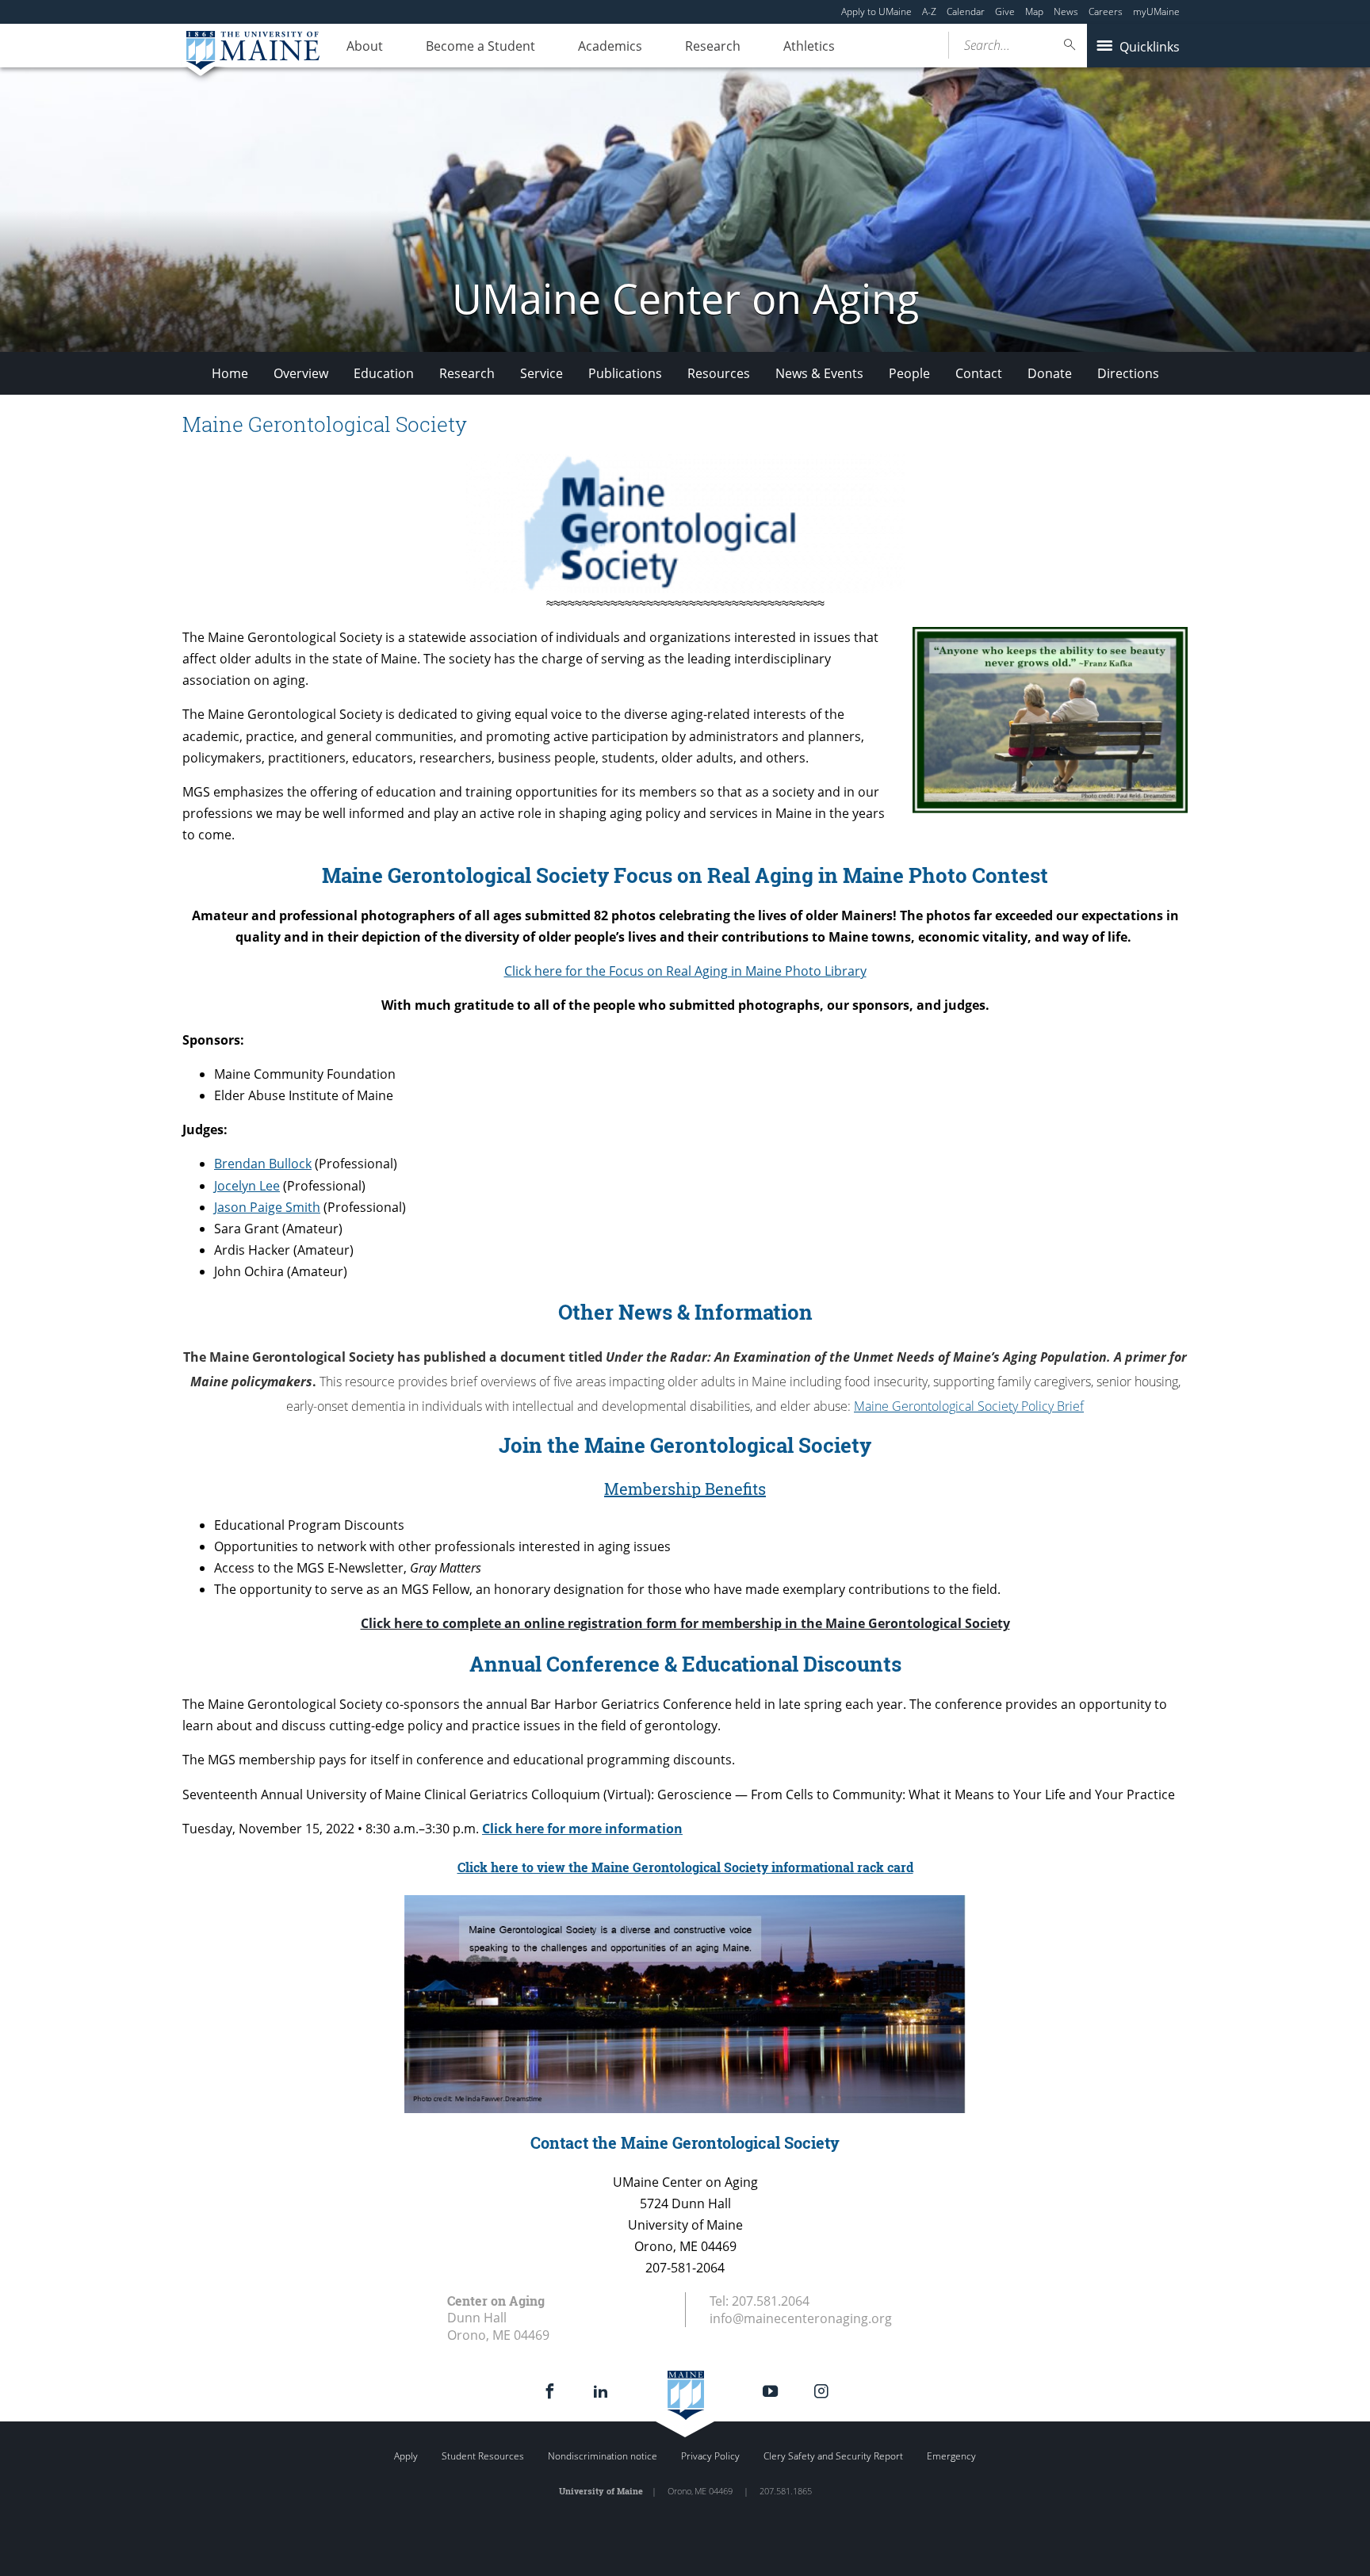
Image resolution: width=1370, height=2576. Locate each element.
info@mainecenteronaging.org (801, 2318)
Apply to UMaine (876, 11)
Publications (625, 373)
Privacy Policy (710, 2456)
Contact (979, 373)
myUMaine (1156, 11)
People (909, 373)
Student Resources (483, 2456)
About (365, 46)
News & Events (819, 373)
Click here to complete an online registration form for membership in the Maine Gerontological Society (685, 1623)
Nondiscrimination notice (603, 2456)
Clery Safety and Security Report (833, 2456)
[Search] (1070, 45)
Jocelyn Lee (247, 1186)
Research (713, 46)
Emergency (951, 2456)
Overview (301, 373)
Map (1034, 11)
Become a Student (480, 46)
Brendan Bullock (263, 1164)
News (1066, 11)
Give (1005, 11)
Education (384, 373)
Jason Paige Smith (267, 1207)
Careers (1106, 11)
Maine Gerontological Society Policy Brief (969, 1406)
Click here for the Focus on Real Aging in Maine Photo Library (685, 971)
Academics (610, 46)
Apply (406, 2456)
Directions (1128, 373)
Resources (719, 373)
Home (230, 373)
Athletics (809, 46)
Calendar (966, 11)
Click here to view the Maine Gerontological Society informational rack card (685, 1867)
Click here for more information (582, 1829)
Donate (1050, 373)
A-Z (929, 11)
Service (541, 373)
